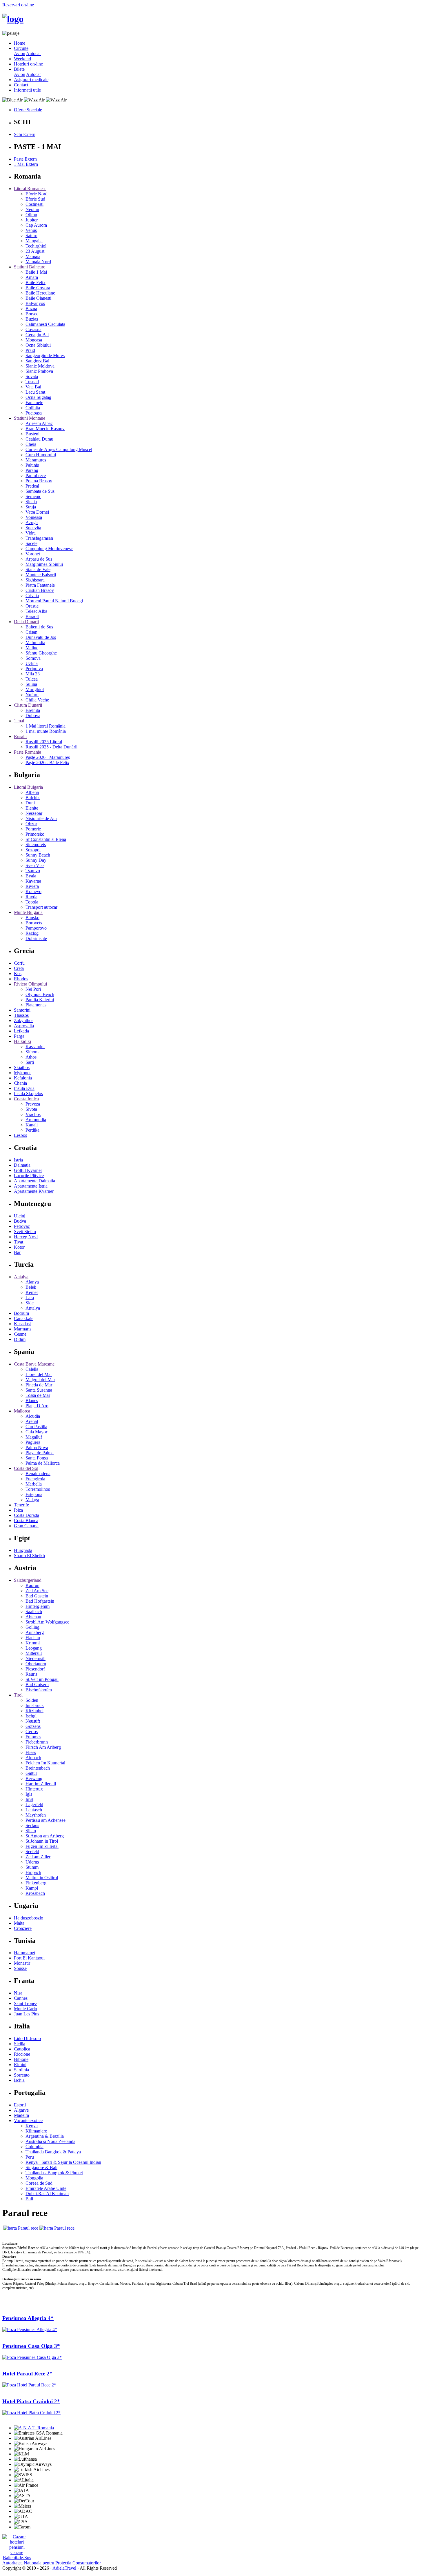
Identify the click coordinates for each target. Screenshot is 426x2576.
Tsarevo (33, 871)
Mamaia (33, 256)
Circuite (21, 48)
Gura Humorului (41, 455)
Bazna (31, 309)
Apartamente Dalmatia (34, 1181)
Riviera (32, 886)
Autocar (33, 53)
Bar (17, 1252)
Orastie (32, 606)
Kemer (32, 1292)
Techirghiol (36, 246)
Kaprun (32, 1585)
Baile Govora (38, 288)
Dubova (33, 716)
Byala (31, 876)
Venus (31, 230)
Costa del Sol (26, 1468)
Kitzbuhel (34, 1711)
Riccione (22, 2054)
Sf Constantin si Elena (46, 839)
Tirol (18, 1695)
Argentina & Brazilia (45, 2136)
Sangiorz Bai (37, 361)
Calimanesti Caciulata (45, 324)
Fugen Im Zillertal (42, 1846)
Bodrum (21, 1313)
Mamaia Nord (38, 262)
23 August (35, 251)
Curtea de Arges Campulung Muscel (59, 449)
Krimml (33, 1643)
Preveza (33, 1104)
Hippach (33, 1872)
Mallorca (22, 1411)
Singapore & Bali (41, 2167)
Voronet (33, 554)
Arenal (32, 1421)
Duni (30, 803)
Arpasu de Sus (39, 559)
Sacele (31, 543)
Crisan (31, 632)
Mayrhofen (36, 1815)
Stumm (32, 1867)
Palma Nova (37, 1447)
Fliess (31, 1752)
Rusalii (20, 736)
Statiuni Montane (30, 418)
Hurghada (23, 1550)
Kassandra (35, 1047)
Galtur (31, 1773)
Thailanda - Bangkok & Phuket (54, 2173)
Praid (30, 350)
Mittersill (34, 1653)
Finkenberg (36, 1883)
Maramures (36, 460)
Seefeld (32, 1851)
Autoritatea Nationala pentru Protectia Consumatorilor (52, 2563)
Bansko (32, 918)
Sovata (32, 376)
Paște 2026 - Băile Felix (47, 762)
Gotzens (33, 1726)
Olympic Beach (40, 994)
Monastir (22, 1963)
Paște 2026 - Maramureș (48, 757)
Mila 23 (33, 674)
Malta (19, 1923)
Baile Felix (35, 282)
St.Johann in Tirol (42, 1841)
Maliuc (32, 648)
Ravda (31, 897)
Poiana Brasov (39, 481)
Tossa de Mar (38, 1395)
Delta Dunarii (26, 622)
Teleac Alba (36, 611)
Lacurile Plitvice (29, 1176)
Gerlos (32, 1731)
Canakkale (24, 1318)
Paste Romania (28, 752)
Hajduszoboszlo (29, 1918)
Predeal (32, 486)
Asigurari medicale (31, 80)
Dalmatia (22, 1165)
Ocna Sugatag (38, 397)
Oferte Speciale (28, 110)
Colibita (33, 408)
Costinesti (34, 204)
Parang (32, 470)
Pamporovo (36, 928)
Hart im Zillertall (41, 1784)
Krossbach (35, 1893)
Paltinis (32, 465)
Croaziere (23, 1928)
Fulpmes (33, 1737)
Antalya (21, 1277)
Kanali (32, 1125)
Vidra (31, 533)
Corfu (19, 963)
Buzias (32, 319)
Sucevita (33, 528)
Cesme (20, 1334)
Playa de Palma (40, 1453)
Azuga (32, 522)
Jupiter (32, 220)
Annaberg (35, 1632)
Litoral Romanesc (30, 189)
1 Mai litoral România (45, 726)
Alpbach (33, 1758)
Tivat (19, 1242)
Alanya (32, 1282)
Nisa (18, 1993)
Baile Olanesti (38, 298)
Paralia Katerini (40, 1000)
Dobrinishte (36, 938)
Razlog (32, 933)
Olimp (31, 215)
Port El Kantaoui (29, 1958)
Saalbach (34, 1611)
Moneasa (34, 340)
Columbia (34, 2147)
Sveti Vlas (35, 865)
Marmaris (23, 1329)
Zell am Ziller (38, 1857)
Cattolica (22, 2049)
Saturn (31, 236)
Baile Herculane (40, 293)
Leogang (34, 1648)
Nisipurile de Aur (41, 818)
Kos (18, 974)
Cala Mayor (36, 1432)
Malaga (32, 1500)
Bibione (21, 2059)
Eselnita (33, 710)
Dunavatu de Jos (41, 637)
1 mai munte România (46, 731)
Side (30, 1303)
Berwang (34, 1778)
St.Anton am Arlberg (45, 1836)
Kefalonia (23, 1078)
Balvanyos (35, 303)
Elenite (32, 808)
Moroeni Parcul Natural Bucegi (54, 601)
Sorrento (22, 2075)
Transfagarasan (39, 538)
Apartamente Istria (31, 1186)
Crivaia (32, 596)
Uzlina (32, 663)
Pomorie (33, 829)
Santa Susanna (39, 1390)
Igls (29, 1794)
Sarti (30, 1062)
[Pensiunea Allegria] (30, 2329)
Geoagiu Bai (37, 335)
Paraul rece (36, 476)
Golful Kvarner (28, 1170)
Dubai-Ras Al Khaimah (47, 2194)
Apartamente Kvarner (34, 1191)
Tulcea (32, 679)
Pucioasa (34, 413)
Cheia (31, 444)
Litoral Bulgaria (28, 787)
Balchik (33, 798)
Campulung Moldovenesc (49, 549)
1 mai (19, 721)
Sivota (31, 1109)
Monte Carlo (26, 2009)
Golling (32, 1627)
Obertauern (36, 1664)
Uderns (32, 1862)
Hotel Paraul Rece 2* (27, 2374)
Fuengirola (35, 1479)
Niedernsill (35, 1658)
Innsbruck (35, 1705)
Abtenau (33, 1617)
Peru (30, 2157)
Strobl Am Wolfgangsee (47, 1622)
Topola (32, 902)
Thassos (21, 1015)
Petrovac (22, 1226)
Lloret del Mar (39, 1374)
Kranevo (33, 891)
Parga (19, 1036)
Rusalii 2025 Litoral (44, 742)
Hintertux (34, 1789)
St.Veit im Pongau (42, 1679)
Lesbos (20, 1135)
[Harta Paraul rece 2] (57, 2228)
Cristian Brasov (40, 590)
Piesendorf (35, 1669)
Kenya (32, 2126)
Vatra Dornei (37, 512)
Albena (32, 792)
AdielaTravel (64, 2568)
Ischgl (31, 1716)
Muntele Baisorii (41, 575)
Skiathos (22, 1067)
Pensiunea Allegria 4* (28, 2318)
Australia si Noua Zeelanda (50, 2141)
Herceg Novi (26, 1237)
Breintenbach (38, 1768)
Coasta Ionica (26, 1099)
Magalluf (34, 1437)
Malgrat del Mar (40, 1380)
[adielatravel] (13, 19)
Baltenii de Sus (39, 627)
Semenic (33, 496)
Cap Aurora (36, 225)
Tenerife (21, 1505)
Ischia (19, 2080)
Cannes (21, 1998)
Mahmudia (35, 642)
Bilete (19, 69)
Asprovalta (24, 1026)
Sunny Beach (38, 855)
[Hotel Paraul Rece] (29, 2385)
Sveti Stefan (25, 1231)
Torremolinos (38, 1489)
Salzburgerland (28, 1580)
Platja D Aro (37, 1406)
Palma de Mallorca (43, 1463)
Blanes (32, 1400)
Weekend (22, 59)
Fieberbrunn (37, 1742)
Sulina (31, 684)
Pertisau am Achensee (45, 1820)
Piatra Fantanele (40, 585)
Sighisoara (35, 580)
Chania (20, 1083)
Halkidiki (22, 1041)
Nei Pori (33, 989)
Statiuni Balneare (30, 267)
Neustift (33, 1721)
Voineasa (34, 517)
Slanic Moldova (40, 366)
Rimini (20, 2065)
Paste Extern (25, 159)
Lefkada (21, 1031)
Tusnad (32, 382)
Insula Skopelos (28, 1094)
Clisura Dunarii (28, 705)
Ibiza (18, 1510)
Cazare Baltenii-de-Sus (17, 2555)
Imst (29, 1799)
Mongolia (34, 2178)
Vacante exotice (28, 2120)
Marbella (34, 1484)
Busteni (32, 434)
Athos (31, 1057)
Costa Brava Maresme (34, 1364)
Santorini (22, 1010)
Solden (32, 1700)
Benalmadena (38, 1474)
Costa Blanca (26, 1520)
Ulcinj (20, 1216)
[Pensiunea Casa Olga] (32, 2357)
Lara (30, 1298)
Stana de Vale (38, 569)
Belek (31, 1287)
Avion (20, 53)
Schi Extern (25, 134)
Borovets (34, 923)
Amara (32, 277)
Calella (32, 1369)
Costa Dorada (27, 1515)
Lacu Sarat (35, 392)
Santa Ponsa (37, 1458)
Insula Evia (24, 1088)
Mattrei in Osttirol (42, 1878)
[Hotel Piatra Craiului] (31, 2413)
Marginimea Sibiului (44, 564)
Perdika (32, 1130)
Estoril (20, 2105)
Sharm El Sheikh (29, 1556)
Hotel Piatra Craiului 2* (31, 2401)
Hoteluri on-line (28, 64)
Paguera (33, 1442)
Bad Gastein (37, 1596)
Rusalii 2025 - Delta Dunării (51, 747)
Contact (21, 85)
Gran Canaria (26, 1526)
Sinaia (31, 502)
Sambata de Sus (40, 491)
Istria (18, 1160)
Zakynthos (24, 1020)
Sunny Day (36, 860)
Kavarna (33, 881)
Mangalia (34, 241)
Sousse (20, 1968)
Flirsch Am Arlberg (43, 1747)
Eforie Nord (37, 194)
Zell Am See (37, 1591)
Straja (31, 507)
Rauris (31, 1674)
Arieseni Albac (39, 423)
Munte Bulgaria (28, 912)
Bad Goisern (37, 1685)
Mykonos (23, 1073)
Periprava (34, 669)
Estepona (34, 1494)
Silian (31, 1831)
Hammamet (24, 1953)
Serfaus (32, 1825)
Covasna (33, 329)
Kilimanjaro (36, 2131)
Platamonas (36, 1005)
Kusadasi (22, 1324)
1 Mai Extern (26, 164)
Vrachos (33, 1114)
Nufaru (32, 695)
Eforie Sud (35, 199)
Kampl (32, 1888)
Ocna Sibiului (38, 345)
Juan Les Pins (27, 2014)
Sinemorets (36, 845)
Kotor (19, 1247)
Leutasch (34, 1810)
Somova (33, 658)
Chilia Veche (37, 700)
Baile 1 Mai (36, 272)
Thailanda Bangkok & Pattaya (53, 2152)
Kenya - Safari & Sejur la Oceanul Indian (63, 2162)
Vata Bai (33, 387)
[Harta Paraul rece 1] (21, 2228)
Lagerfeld (34, 1805)
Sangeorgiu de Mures (45, 356)
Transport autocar (41, 907)
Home (20, 43)
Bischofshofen (39, 1690)
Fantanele (34, 402)
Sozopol (33, 850)
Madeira (21, 2115)
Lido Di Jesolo (27, 2038)
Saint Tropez (26, 2003)
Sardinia (21, 2070)
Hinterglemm (38, 1606)
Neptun (32, 209)
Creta (19, 968)
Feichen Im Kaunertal (45, 1763)
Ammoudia (36, 1120)
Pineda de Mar (39, 1385)
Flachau (33, 1638)
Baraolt (32, 616)
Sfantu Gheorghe (41, 653)
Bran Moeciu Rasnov (45, 429)
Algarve (21, 2110)
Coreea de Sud (39, 2183)
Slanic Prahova (39, 371)
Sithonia (33, 1052)
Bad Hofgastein (40, 1601)
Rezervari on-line (18, 5)
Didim (20, 1339)
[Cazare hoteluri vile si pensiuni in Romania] (17, 2547)
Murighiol (35, 689)
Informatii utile (27, 90)
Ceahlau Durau (39, 439)
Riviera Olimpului (30, 984)
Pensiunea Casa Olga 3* (31, 2346)
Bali (29, 2199)
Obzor (31, 824)
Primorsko (35, 834)
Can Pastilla (36, 1427)
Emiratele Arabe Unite (46, 2188)
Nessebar (34, 813)
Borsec (32, 314)
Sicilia (20, 2044)
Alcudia (33, 1416)
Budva (20, 1221)
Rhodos (21, 979)
